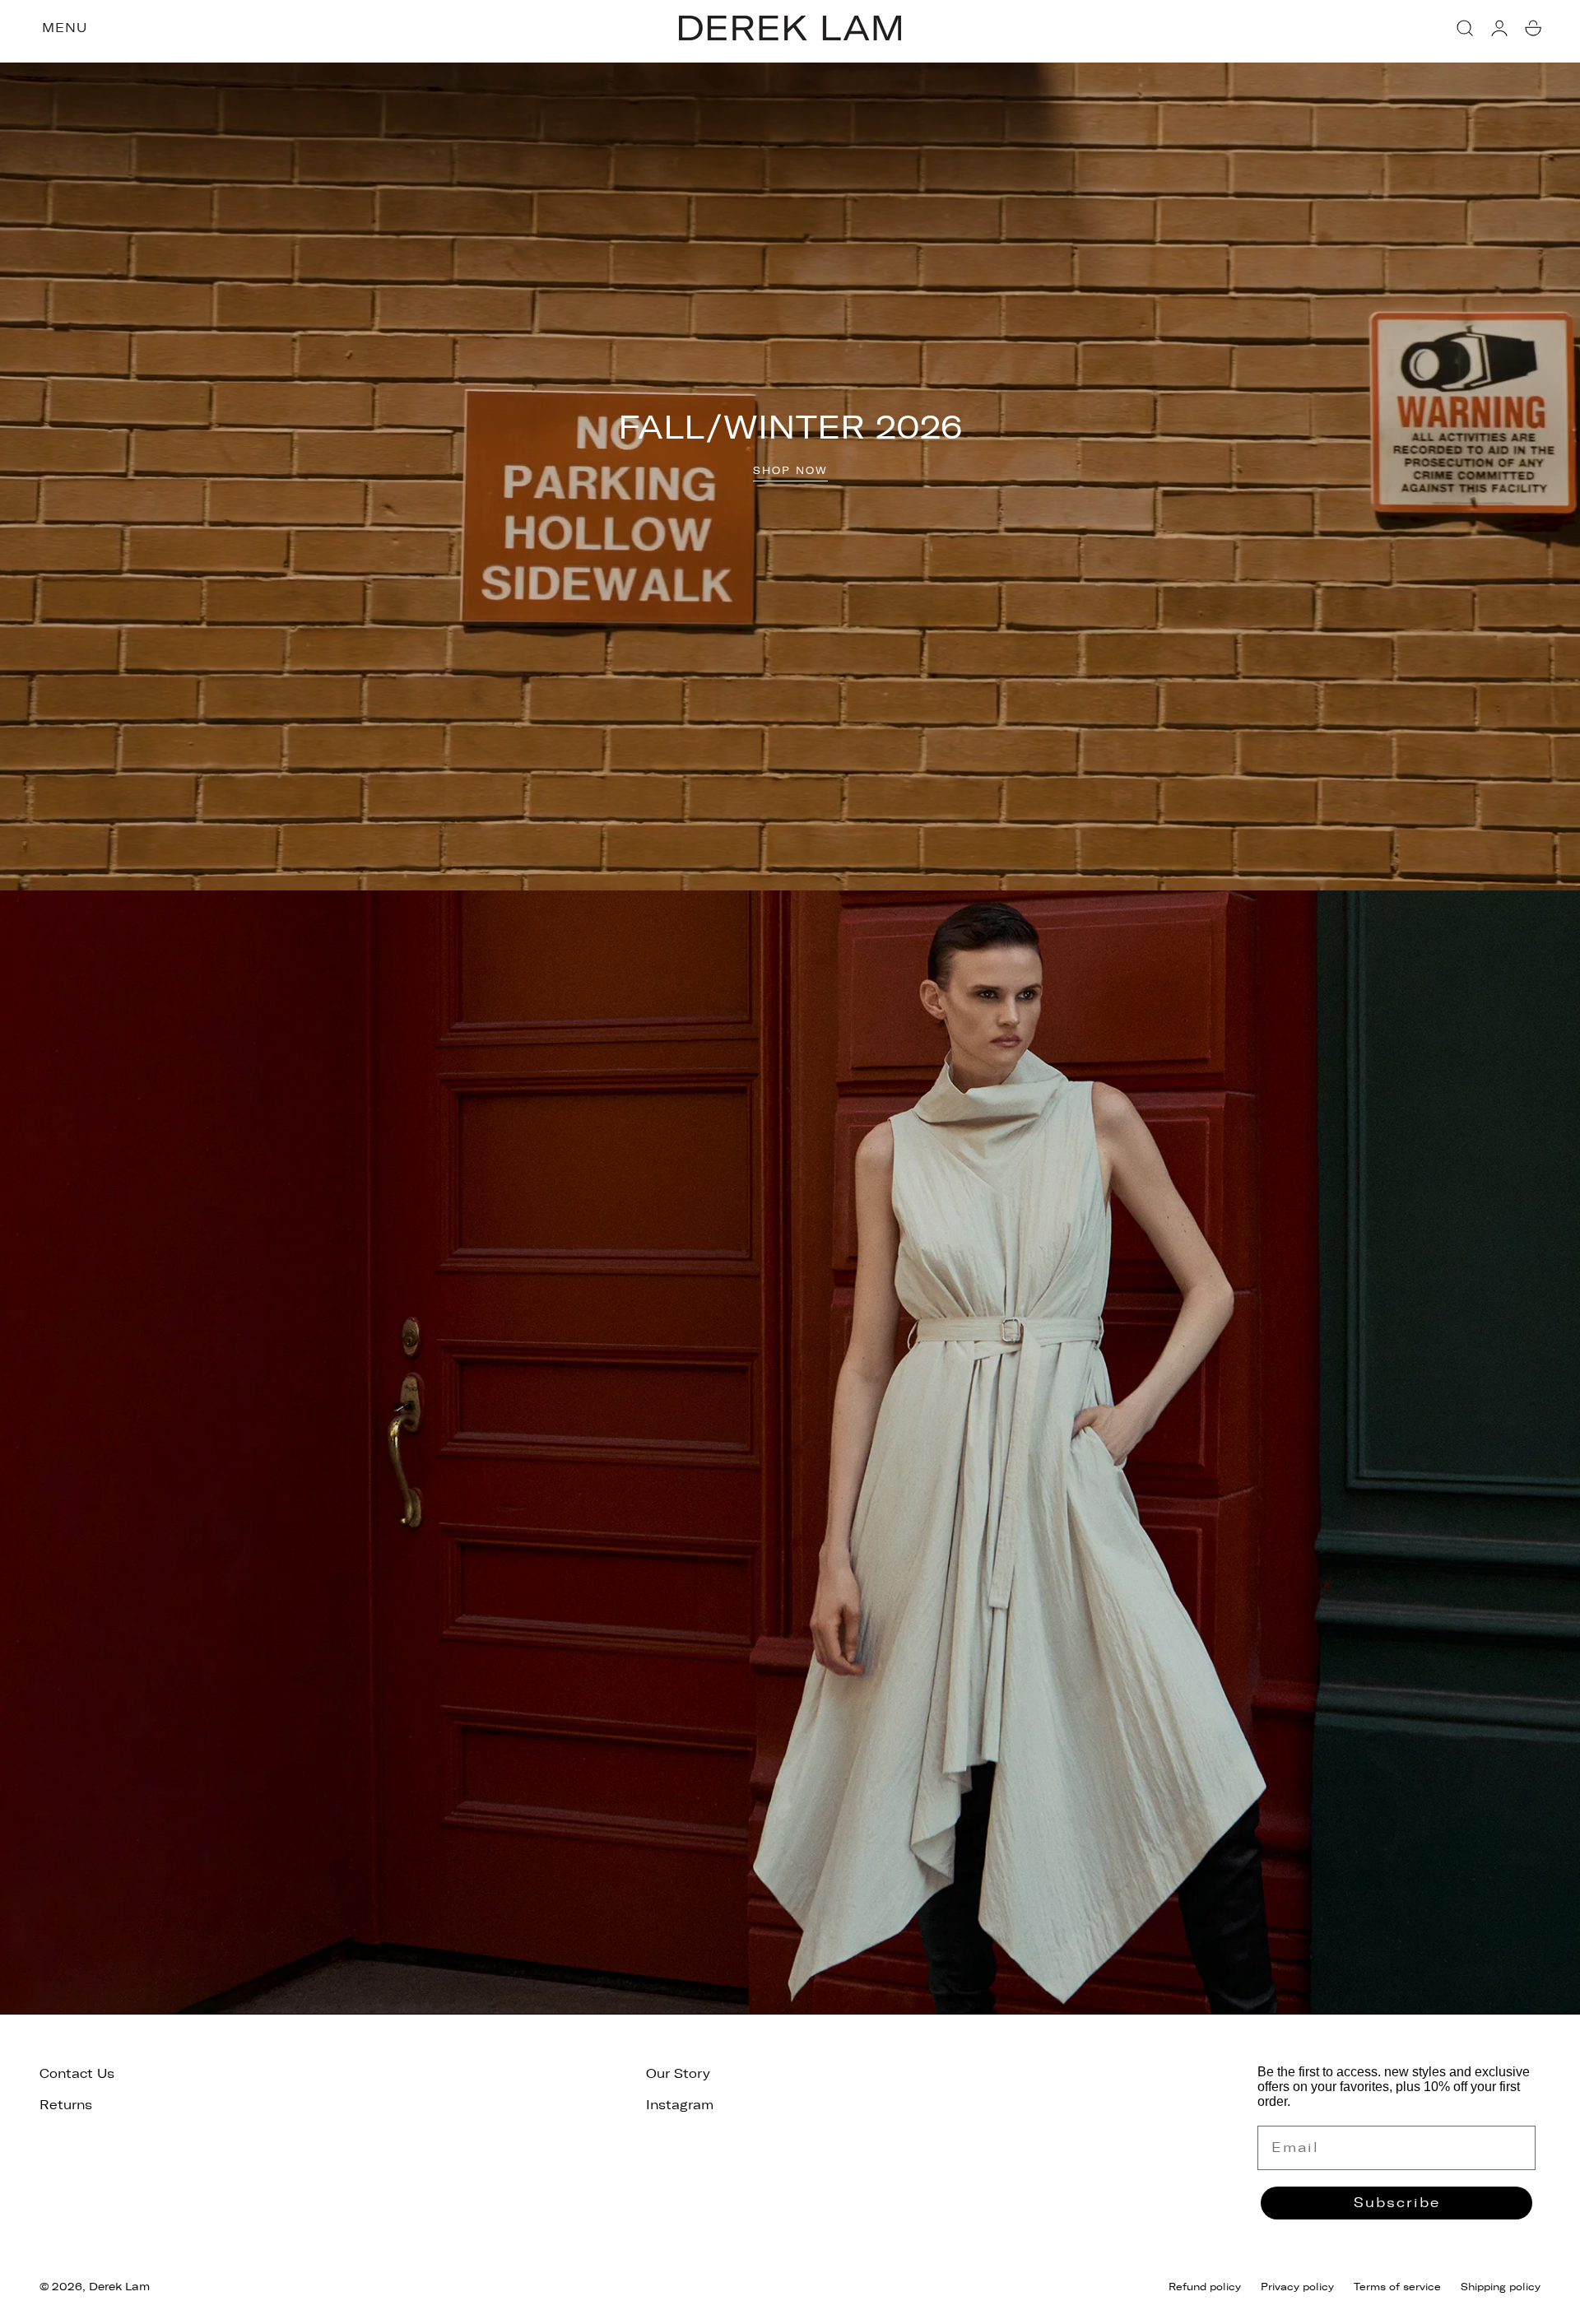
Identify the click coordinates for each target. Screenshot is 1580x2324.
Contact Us (77, 2074)
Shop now (790, 471)
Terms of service (1397, 2287)
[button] (1465, 28)
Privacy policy (1297, 2287)
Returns (66, 2105)
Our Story (678, 2074)
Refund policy (1205, 2287)
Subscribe (1397, 2203)
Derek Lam (119, 2287)
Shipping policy (1501, 2287)
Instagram (680, 2105)
